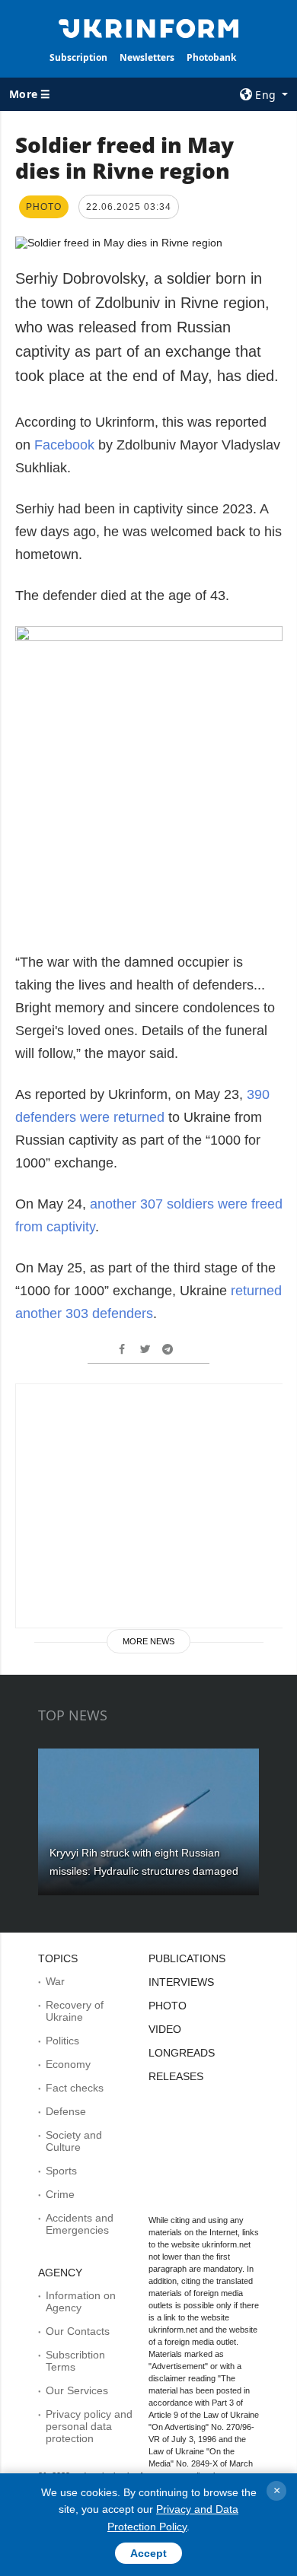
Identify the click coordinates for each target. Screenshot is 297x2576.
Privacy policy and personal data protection (89, 2426)
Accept (148, 2553)
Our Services (77, 2390)
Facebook (64, 445)
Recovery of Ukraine (75, 2011)
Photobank (211, 57)
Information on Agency (81, 2301)
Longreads (182, 2053)
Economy (68, 2064)
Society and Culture (74, 2141)
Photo (168, 2006)
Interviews (181, 1982)
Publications (187, 1958)
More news (148, 1641)
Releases (176, 2076)
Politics (62, 2041)
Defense (66, 2111)
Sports (61, 2171)
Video (165, 2029)
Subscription (78, 57)
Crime (60, 2194)
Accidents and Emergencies (80, 2224)
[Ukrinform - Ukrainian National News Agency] (148, 27)
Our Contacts (78, 2331)
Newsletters (147, 57)
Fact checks (75, 2088)
